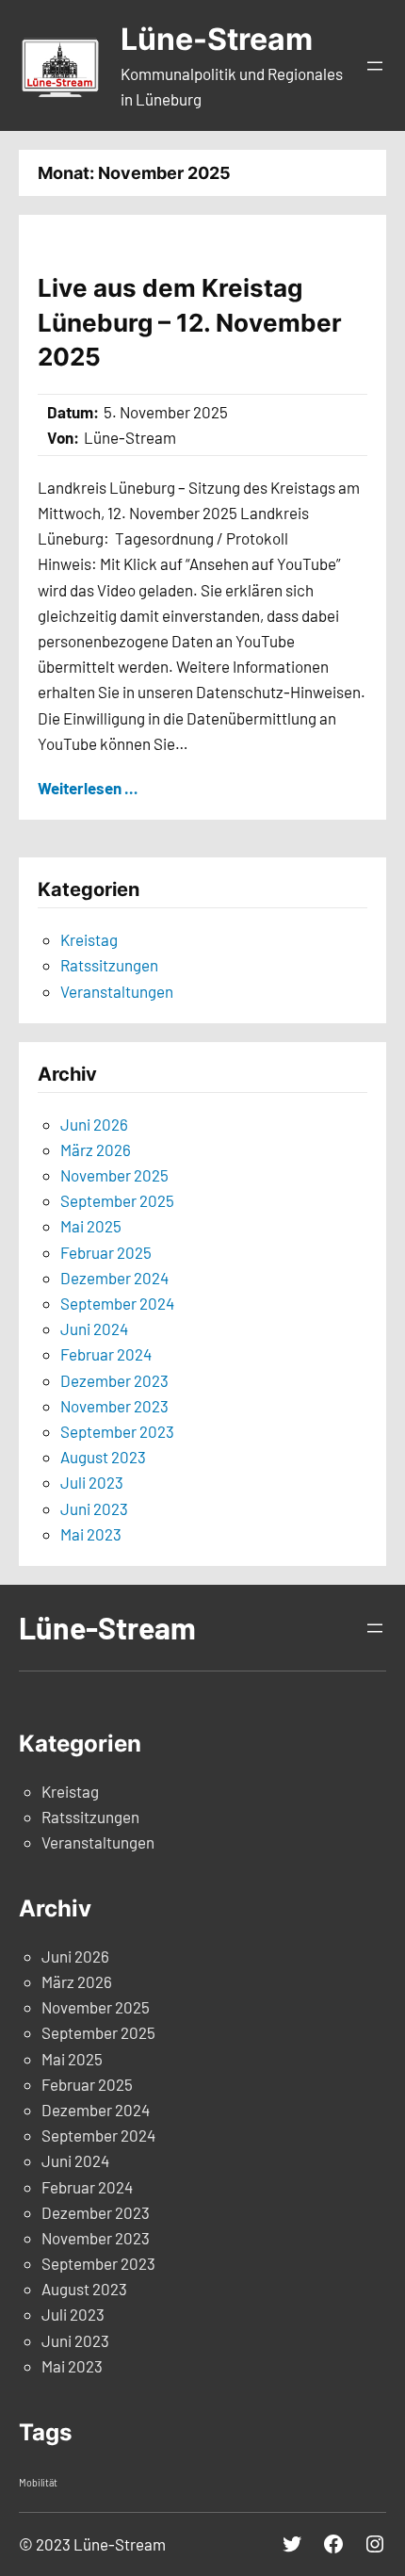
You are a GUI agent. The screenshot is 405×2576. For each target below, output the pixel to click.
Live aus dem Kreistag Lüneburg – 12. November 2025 (190, 322)
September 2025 (117, 1200)
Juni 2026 (94, 1124)
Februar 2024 (106, 1354)
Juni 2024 (94, 1329)
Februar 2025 (106, 1252)
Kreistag (89, 939)
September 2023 (117, 1431)
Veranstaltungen (117, 991)
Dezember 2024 (114, 1278)
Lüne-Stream (217, 39)
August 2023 (103, 1457)
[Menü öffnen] (375, 66)
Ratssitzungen (109, 965)
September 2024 (117, 1303)
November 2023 (114, 1406)
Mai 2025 (91, 1226)
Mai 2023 (91, 1534)
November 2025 (114, 1175)
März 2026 (96, 1149)
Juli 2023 (92, 1482)
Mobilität (38, 2482)
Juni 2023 (94, 1508)
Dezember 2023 (114, 1380)
